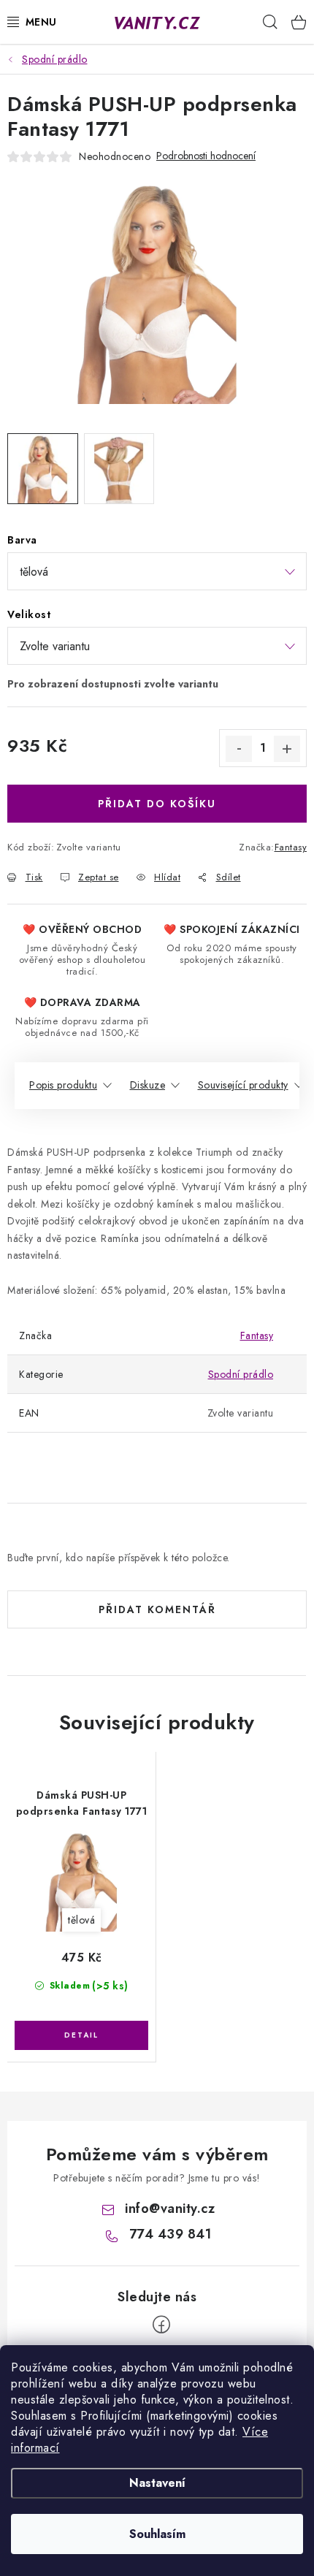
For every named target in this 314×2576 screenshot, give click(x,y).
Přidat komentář (157, 1609)
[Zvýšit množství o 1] (287, 749)
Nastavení (157, 2483)
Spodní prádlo (241, 1374)
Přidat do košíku (157, 804)
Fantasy (291, 847)
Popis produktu (63, 1085)
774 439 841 (171, 2234)
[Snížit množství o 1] (239, 749)
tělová (81, 1920)
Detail (81, 2035)
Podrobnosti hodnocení (206, 156)
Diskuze (148, 1085)
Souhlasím (157, 2534)
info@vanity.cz (170, 2209)
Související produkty (243, 1085)
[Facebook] (161, 2325)
